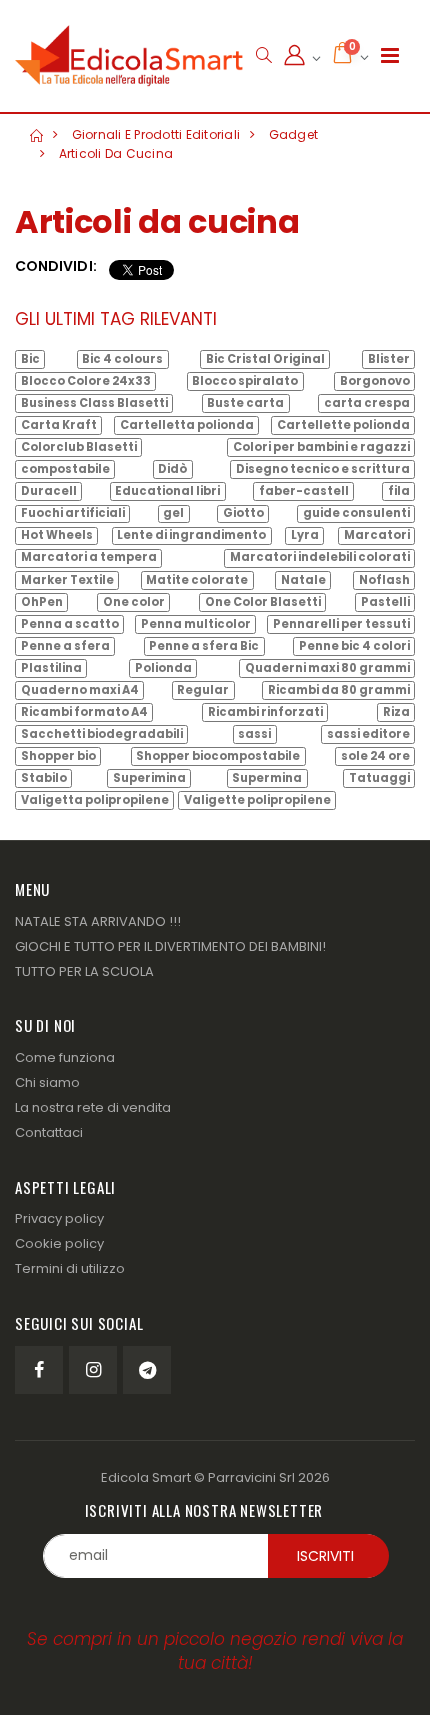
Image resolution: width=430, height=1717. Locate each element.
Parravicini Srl (251, 1477)
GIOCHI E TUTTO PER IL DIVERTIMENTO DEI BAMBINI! (170, 946)
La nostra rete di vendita (93, 1107)
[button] (263, 55)
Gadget (294, 134)
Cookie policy (59, 1243)
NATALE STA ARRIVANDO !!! (98, 921)
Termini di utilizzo (70, 1268)
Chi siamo (47, 1082)
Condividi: (56, 266)
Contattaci (49, 1132)
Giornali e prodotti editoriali (156, 134)
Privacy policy (59, 1218)
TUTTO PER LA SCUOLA (84, 971)
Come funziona (65, 1057)
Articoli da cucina (116, 153)
